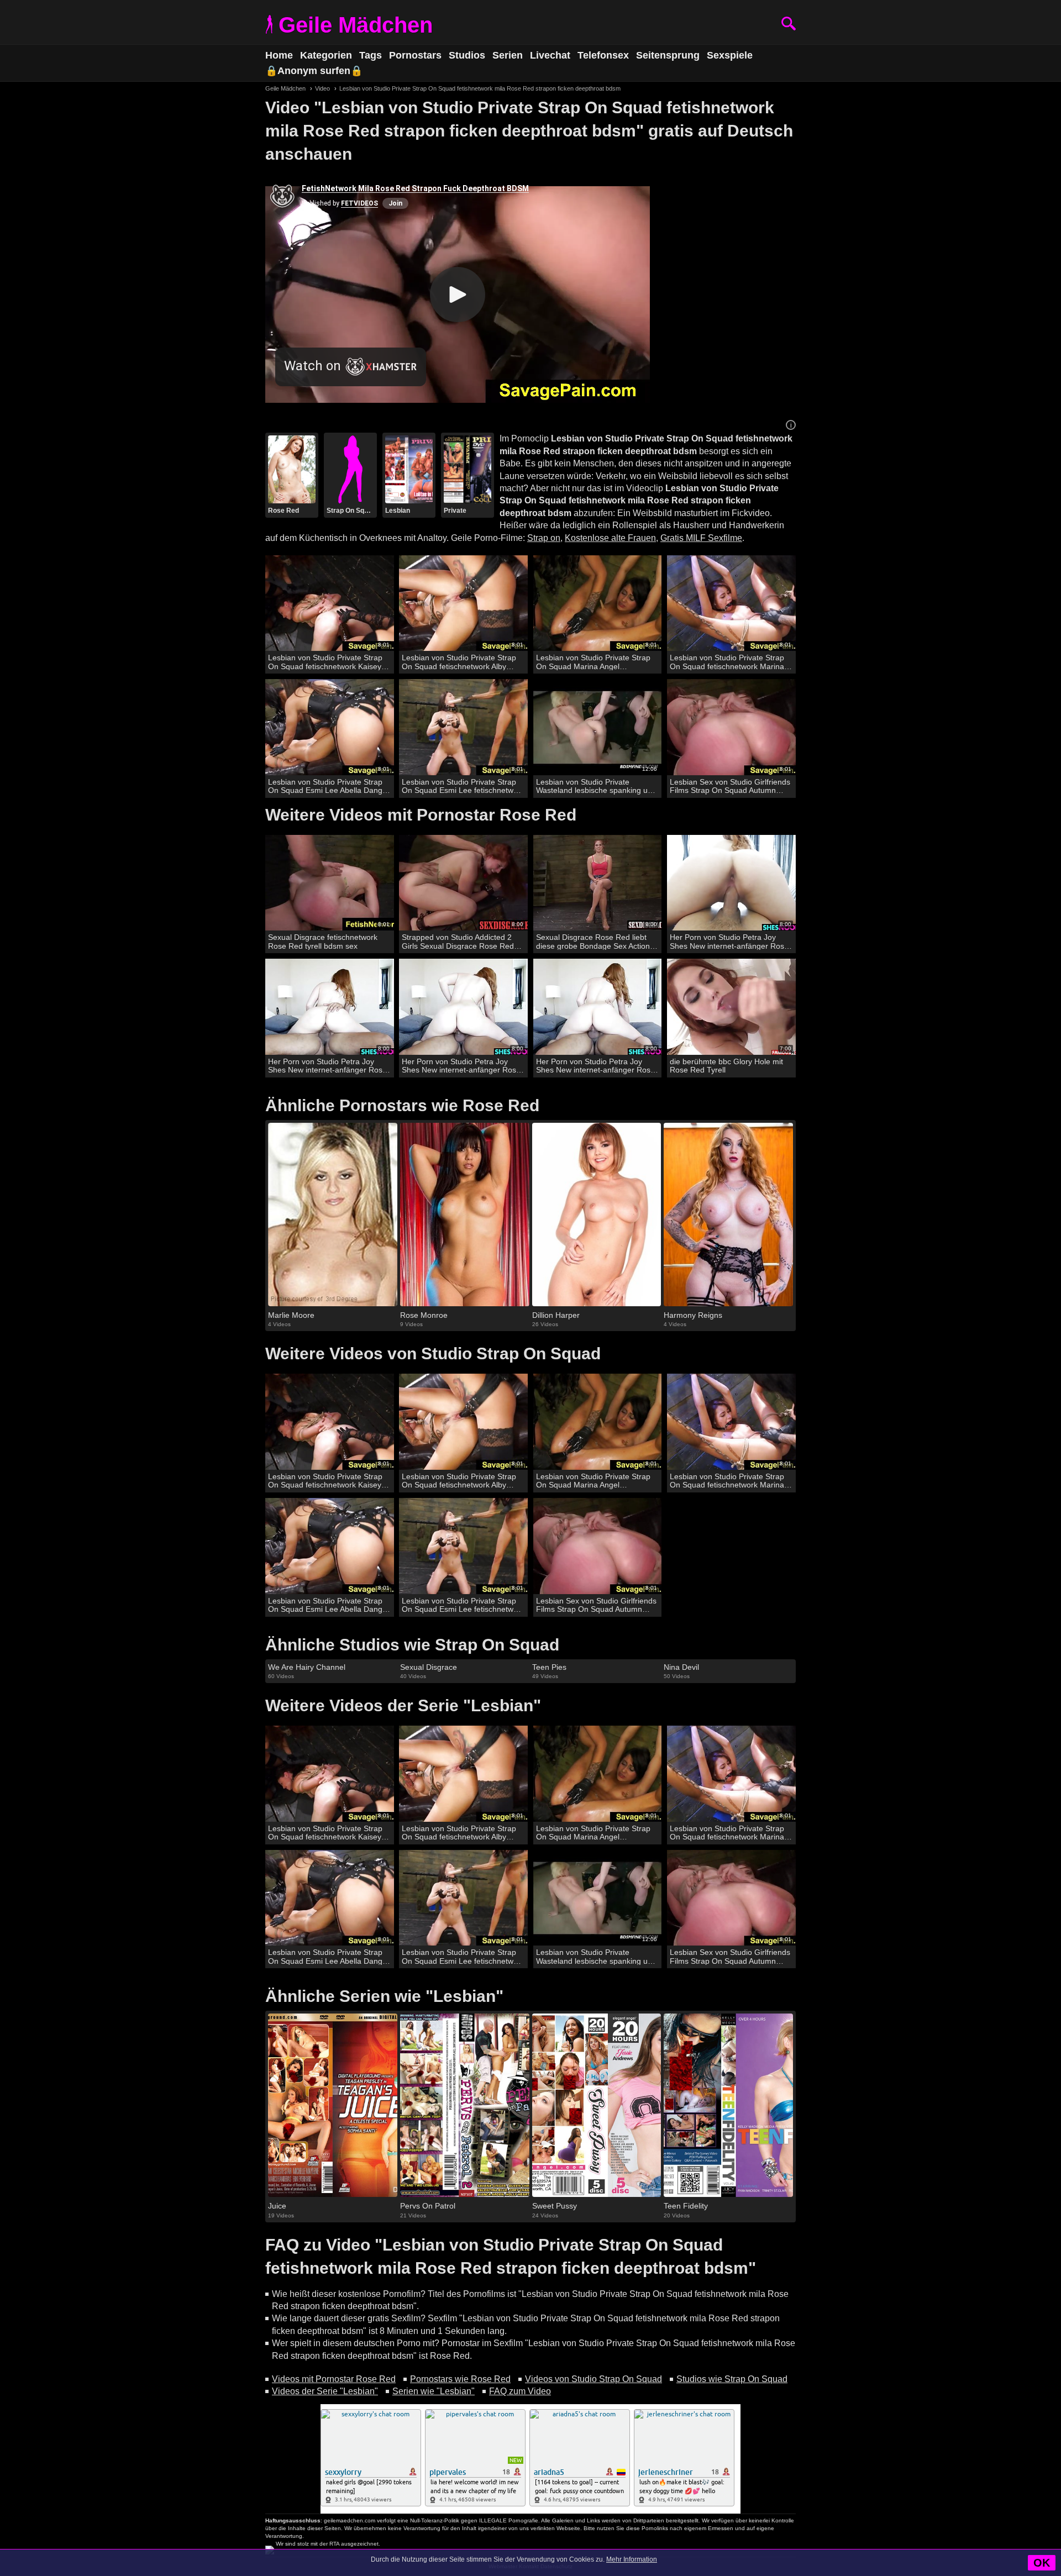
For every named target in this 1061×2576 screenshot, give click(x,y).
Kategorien (326, 55)
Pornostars (415, 55)
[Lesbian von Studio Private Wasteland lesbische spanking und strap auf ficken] (598, 727)
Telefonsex (603, 55)
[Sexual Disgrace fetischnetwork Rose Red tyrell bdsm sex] (330, 883)
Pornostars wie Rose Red (460, 2379)
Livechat (550, 55)
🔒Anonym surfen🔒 (314, 71)
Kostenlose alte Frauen (610, 538)
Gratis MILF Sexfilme (701, 538)
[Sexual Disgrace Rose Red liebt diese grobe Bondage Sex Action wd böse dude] (598, 883)
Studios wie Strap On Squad (732, 2379)
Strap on (544, 538)
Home (279, 55)
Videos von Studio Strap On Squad (593, 2379)
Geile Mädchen (356, 25)
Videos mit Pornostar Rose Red (334, 2379)
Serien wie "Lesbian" (434, 2391)
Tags (371, 55)
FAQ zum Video (520, 2391)
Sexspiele (730, 55)
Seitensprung (668, 55)
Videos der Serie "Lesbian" (325, 2391)
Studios (467, 55)
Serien (508, 55)
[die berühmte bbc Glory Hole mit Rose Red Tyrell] (731, 1007)
